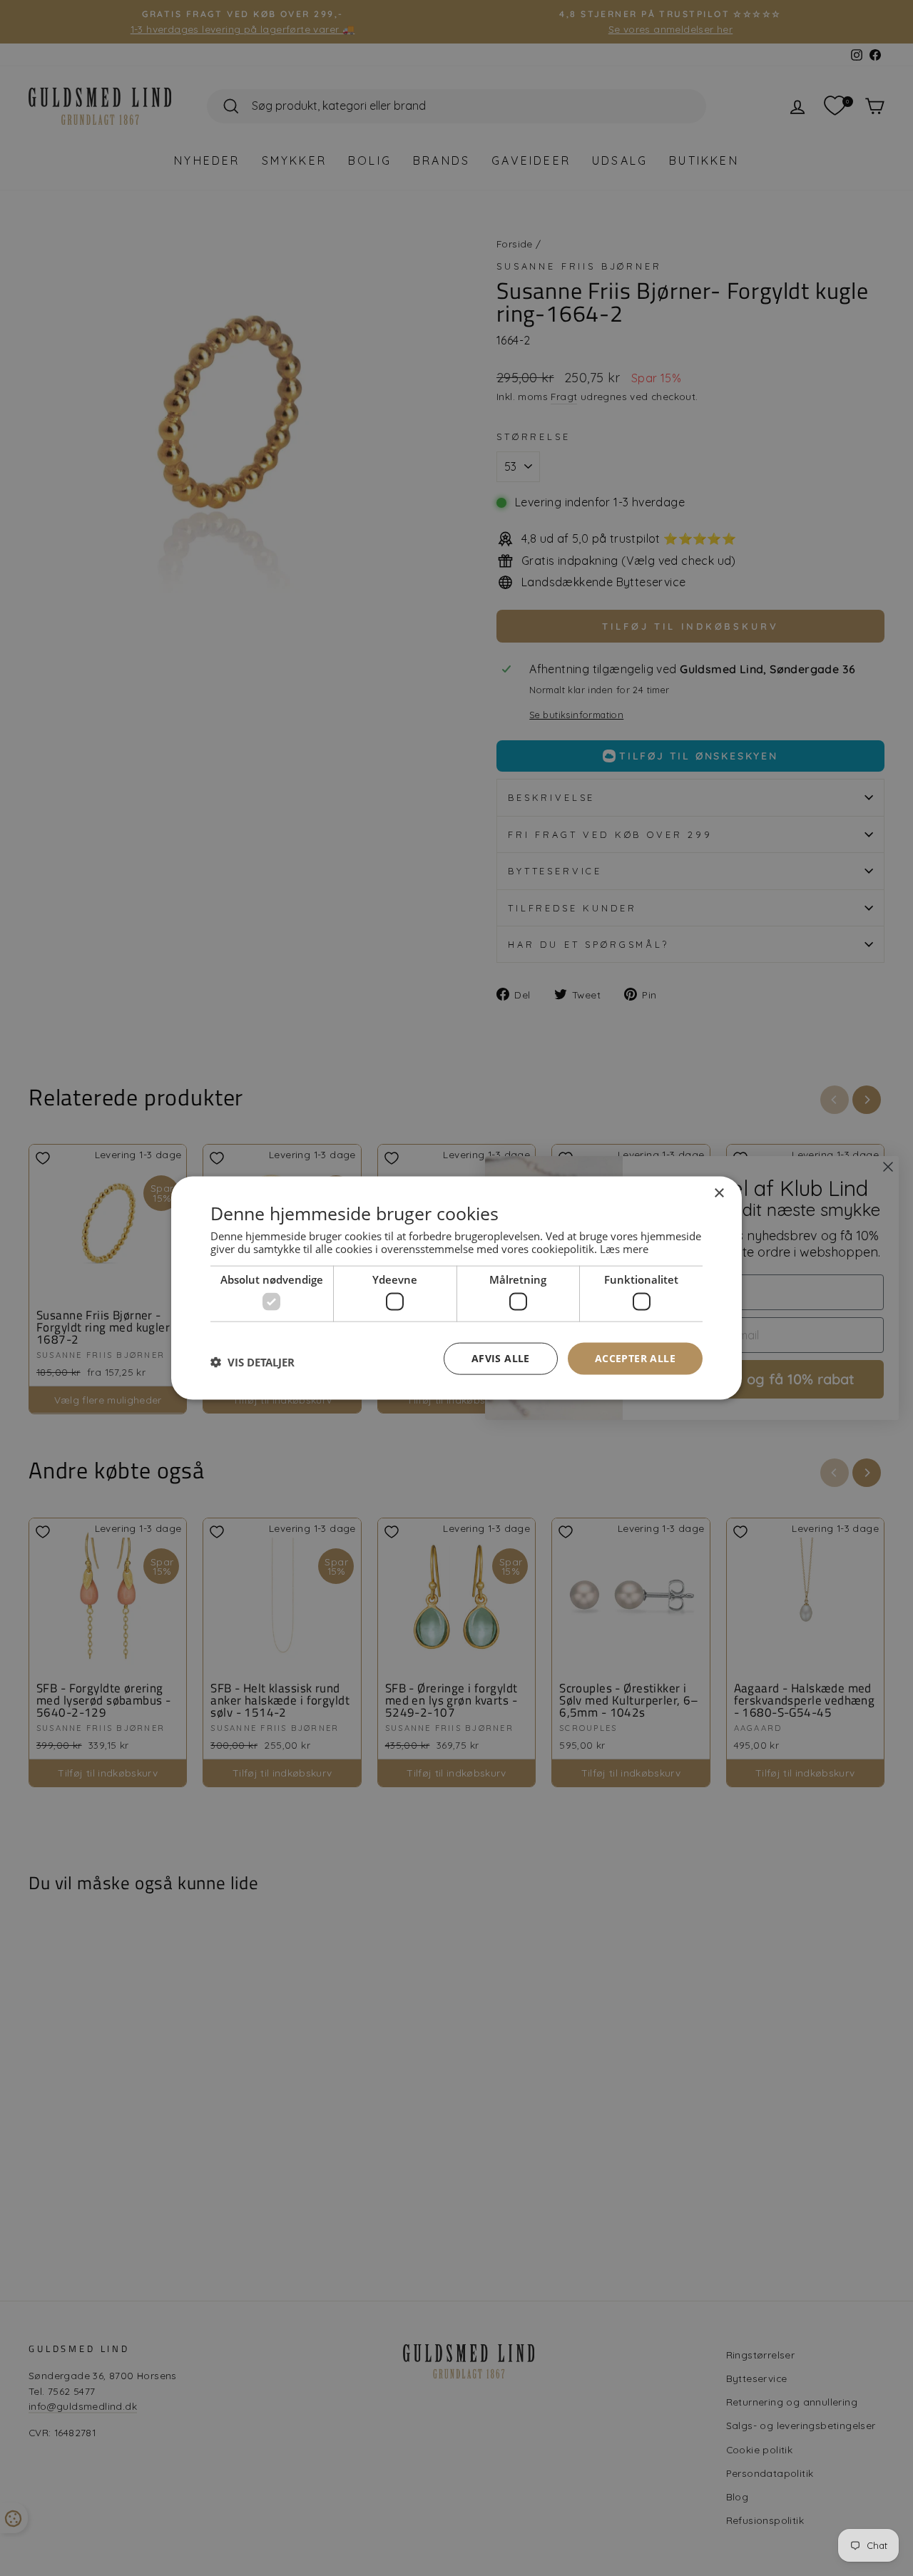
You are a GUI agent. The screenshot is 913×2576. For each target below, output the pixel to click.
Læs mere (624, 1248)
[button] (253, 1362)
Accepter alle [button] (635, 1358)
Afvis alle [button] (501, 1358)
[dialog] (456, 1288)
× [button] (719, 1194)
